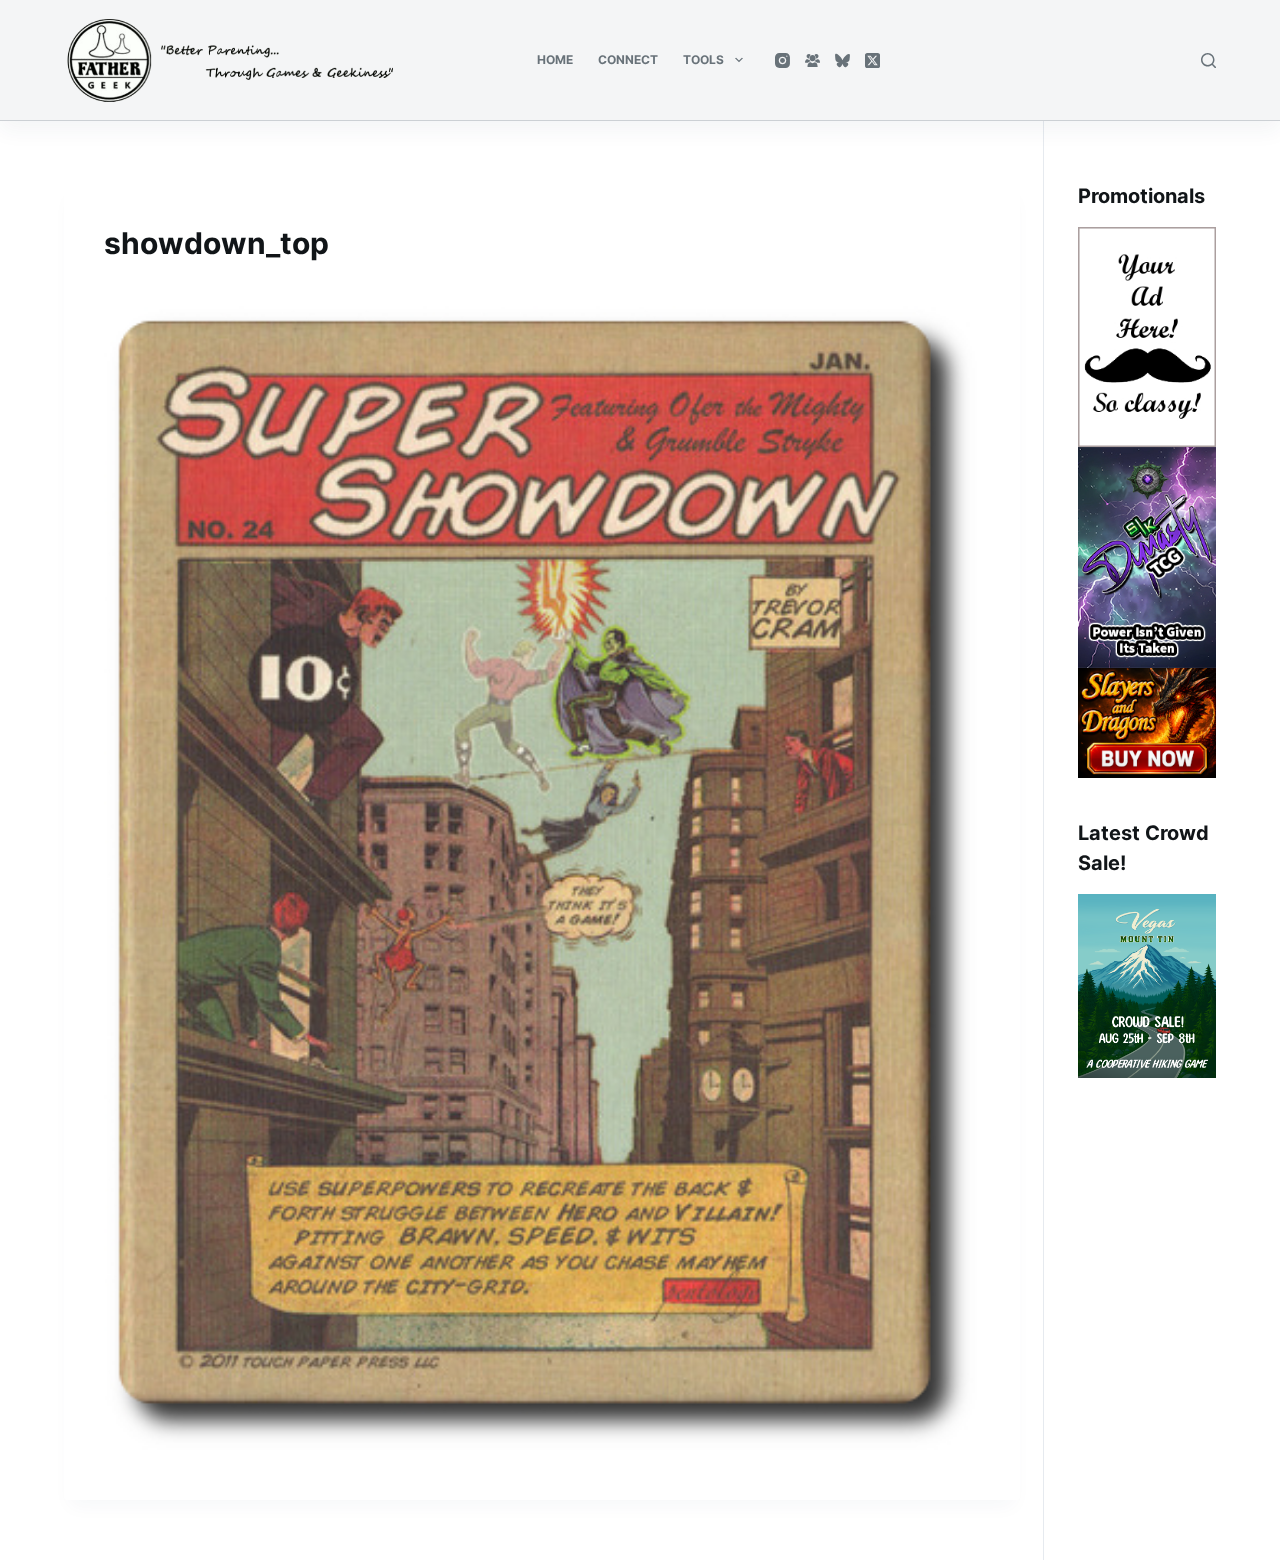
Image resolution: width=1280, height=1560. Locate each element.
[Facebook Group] (812, 60)
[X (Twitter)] (872, 60)
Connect (628, 59)
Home (555, 59)
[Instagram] (782, 60)
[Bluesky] (842, 60)
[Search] (1208, 60)
